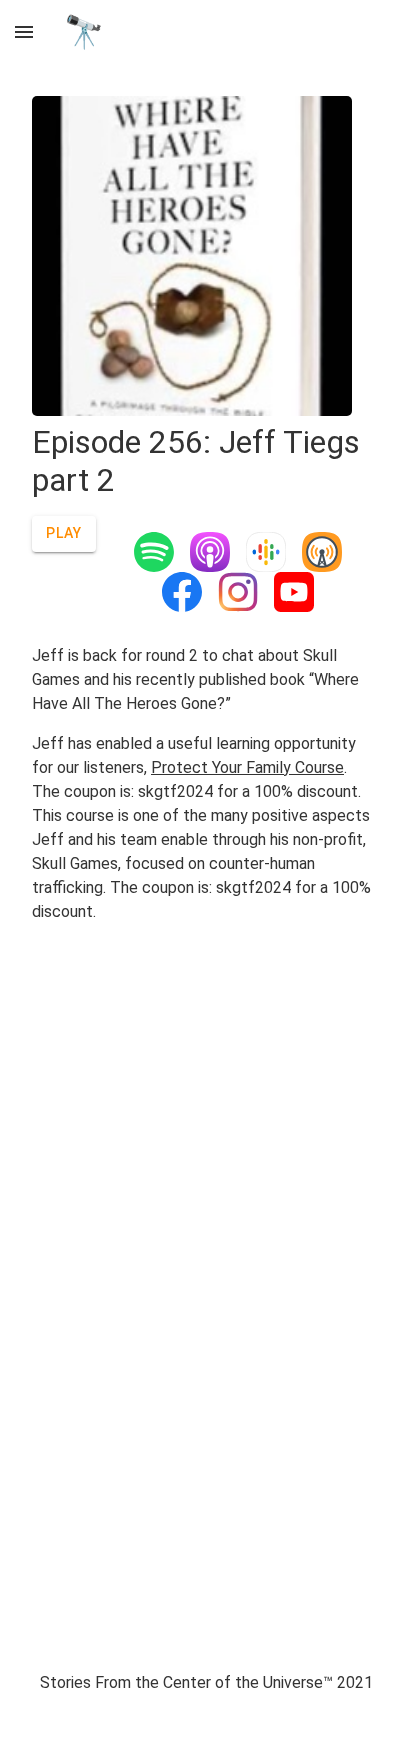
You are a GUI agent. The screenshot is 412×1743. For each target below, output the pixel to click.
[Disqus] (206, 1254)
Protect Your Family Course (247, 767)
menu (24, 32)
